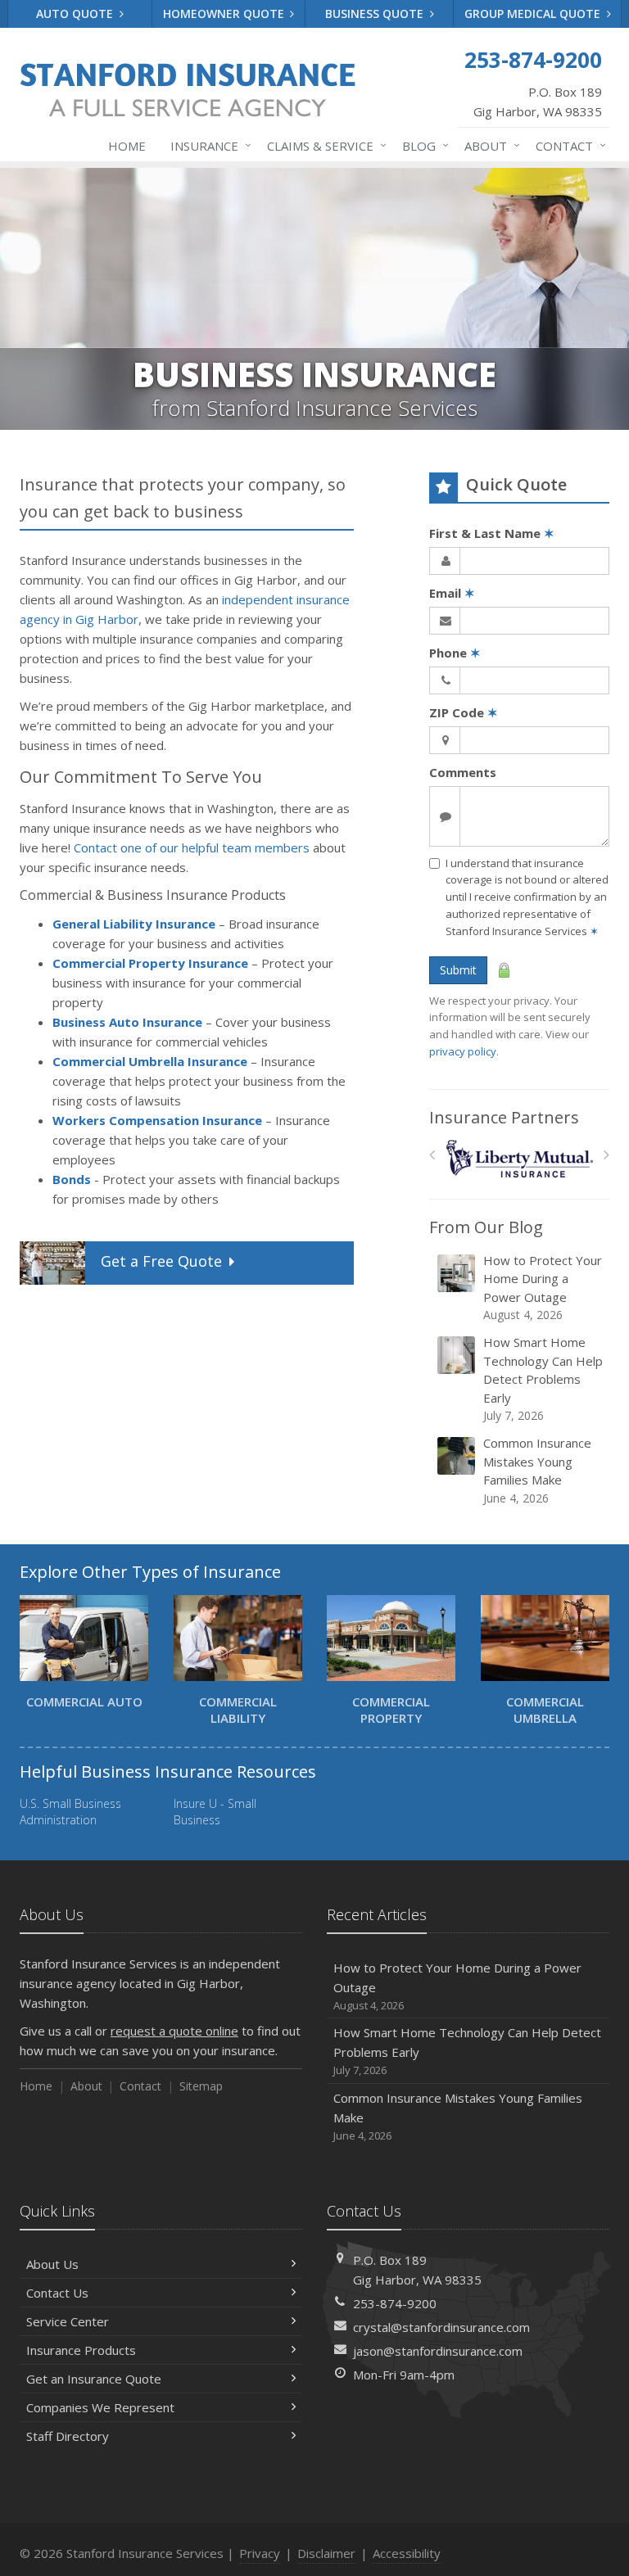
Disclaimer (326, 2553)
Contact (567, 145)
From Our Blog (486, 1227)
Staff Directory (68, 2436)
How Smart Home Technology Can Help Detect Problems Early (543, 1378)
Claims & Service (323, 145)
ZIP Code (464, 712)
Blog (421, 145)
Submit (458, 970)
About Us (52, 2264)
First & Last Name (492, 533)
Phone (455, 653)
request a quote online (174, 2031)
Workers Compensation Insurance (157, 1120)
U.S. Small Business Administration (70, 1812)
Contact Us (57, 2293)
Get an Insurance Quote (94, 2379)
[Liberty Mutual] (520, 1159)
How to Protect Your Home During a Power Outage (543, 1288)
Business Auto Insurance (127, 1022)
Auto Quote (76, 14)
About (488, 145)
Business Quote (376, 14)
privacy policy (463, 1051)
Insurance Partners (504, 1117)
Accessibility (407, 2553)
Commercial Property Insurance (150, 963)
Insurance (207, 145)
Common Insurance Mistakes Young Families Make (537, 1470)
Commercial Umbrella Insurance (150, 1061)
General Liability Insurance (134, 924)
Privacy (260, 2553)
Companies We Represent (100, 2407)
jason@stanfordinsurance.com (438, 2351)
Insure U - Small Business (215, 1812)
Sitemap (201, 2086)
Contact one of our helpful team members (192, 847)
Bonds (72, 1179)
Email (452, 593)
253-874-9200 (395, 2303)
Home (127, 146)
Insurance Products (81, 2350)
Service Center (68, 2321)
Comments (463, 772)
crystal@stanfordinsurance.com (441, 2327)
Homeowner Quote (225, 14)
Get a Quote (161, 1261)
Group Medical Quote (534, 14)
